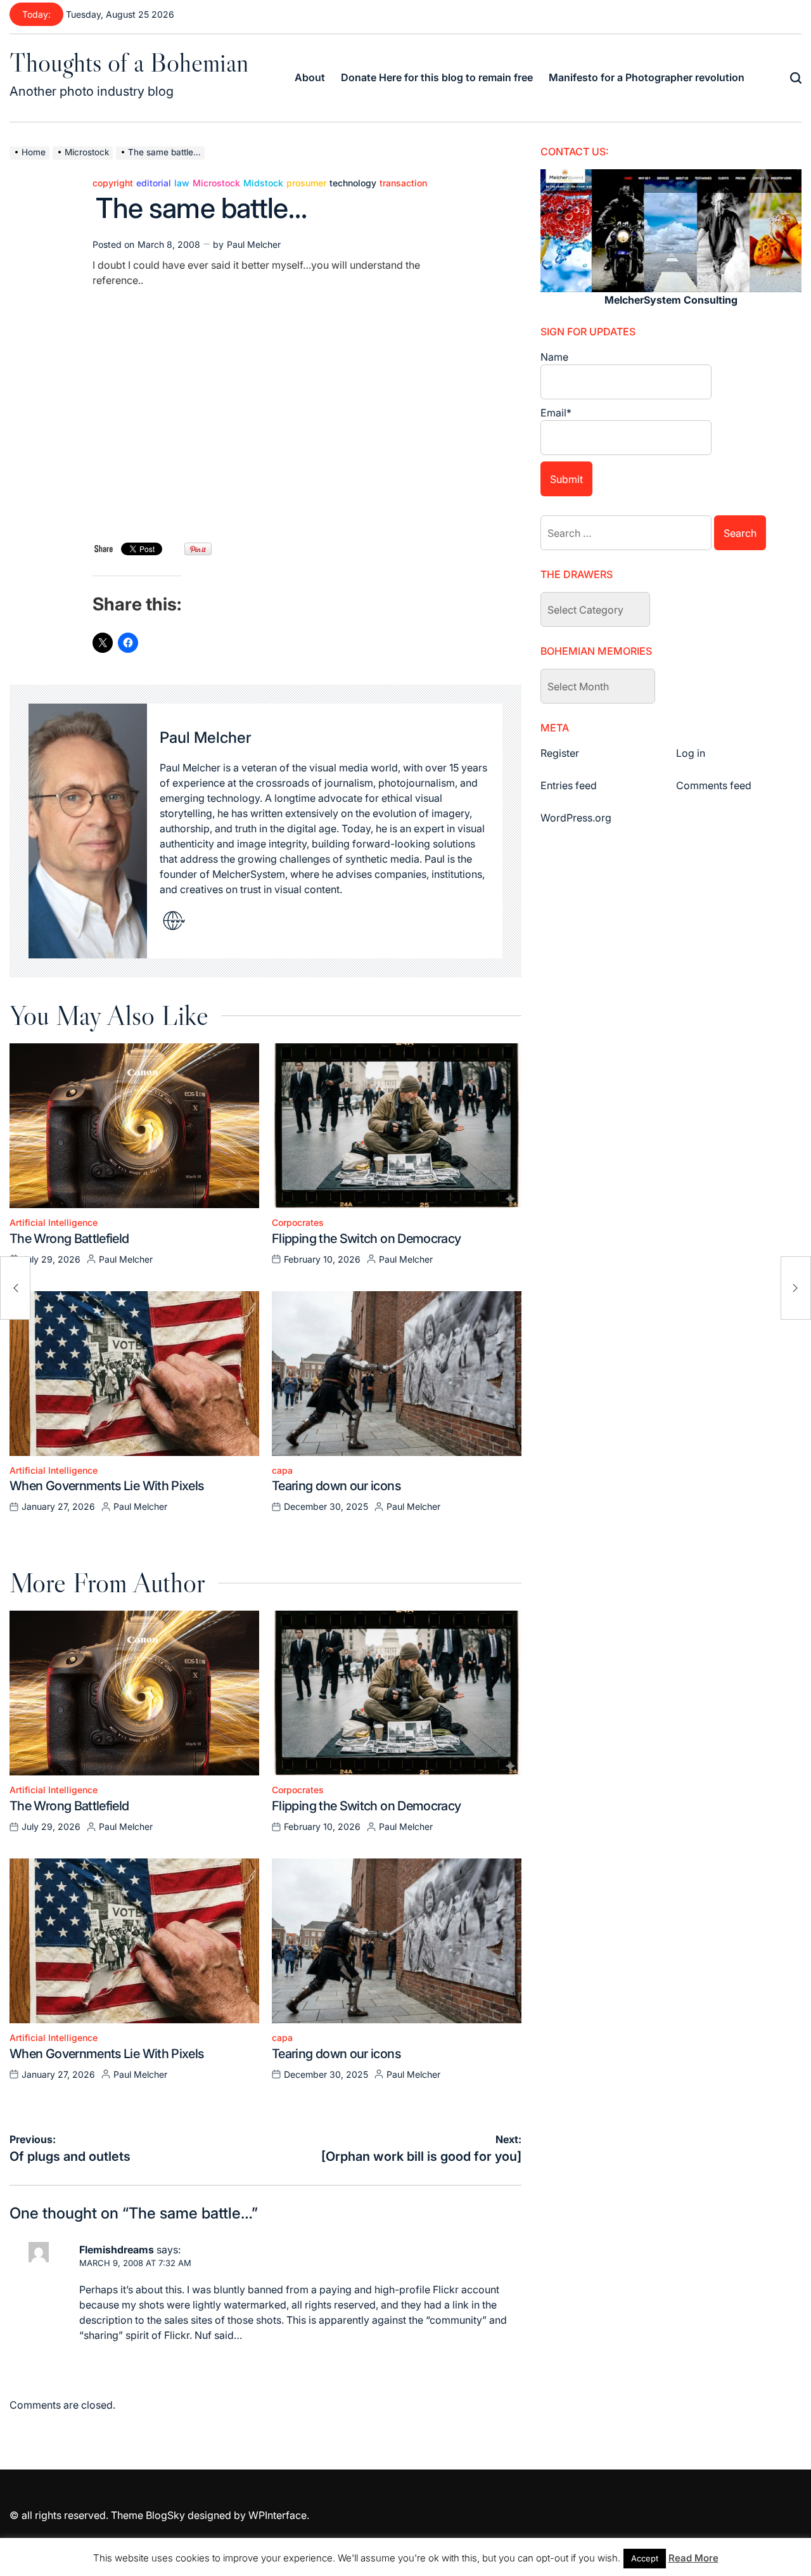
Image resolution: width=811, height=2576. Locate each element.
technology (353, 183)
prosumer (306, 183)
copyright (113, 183)
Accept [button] (645, 2558)
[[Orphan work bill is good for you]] (796, 1288)
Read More (693, 2558)
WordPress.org (576, 818)
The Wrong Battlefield (69, 1239)
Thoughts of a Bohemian (129, 62)
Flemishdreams (117, 2250)
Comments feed (714, 785)
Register (560, 753)
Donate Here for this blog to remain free (437, 77)
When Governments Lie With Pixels (107, 1486)
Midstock (263, 183)
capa (282, 1471)
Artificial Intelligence (54, 1223)
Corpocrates (298, 1223)
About (310, 77)
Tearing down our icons (336, 1486)
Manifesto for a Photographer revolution (647, 77)
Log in (691, 753)
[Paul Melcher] (88, 831)
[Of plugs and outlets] (15, 1288)
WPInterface (278, 2515)
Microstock (216, 183)
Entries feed (569, 785)
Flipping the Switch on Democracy (367, 1239)
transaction (403, 183)
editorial (154, 183)
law (182, 183)
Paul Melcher (254, 244)
